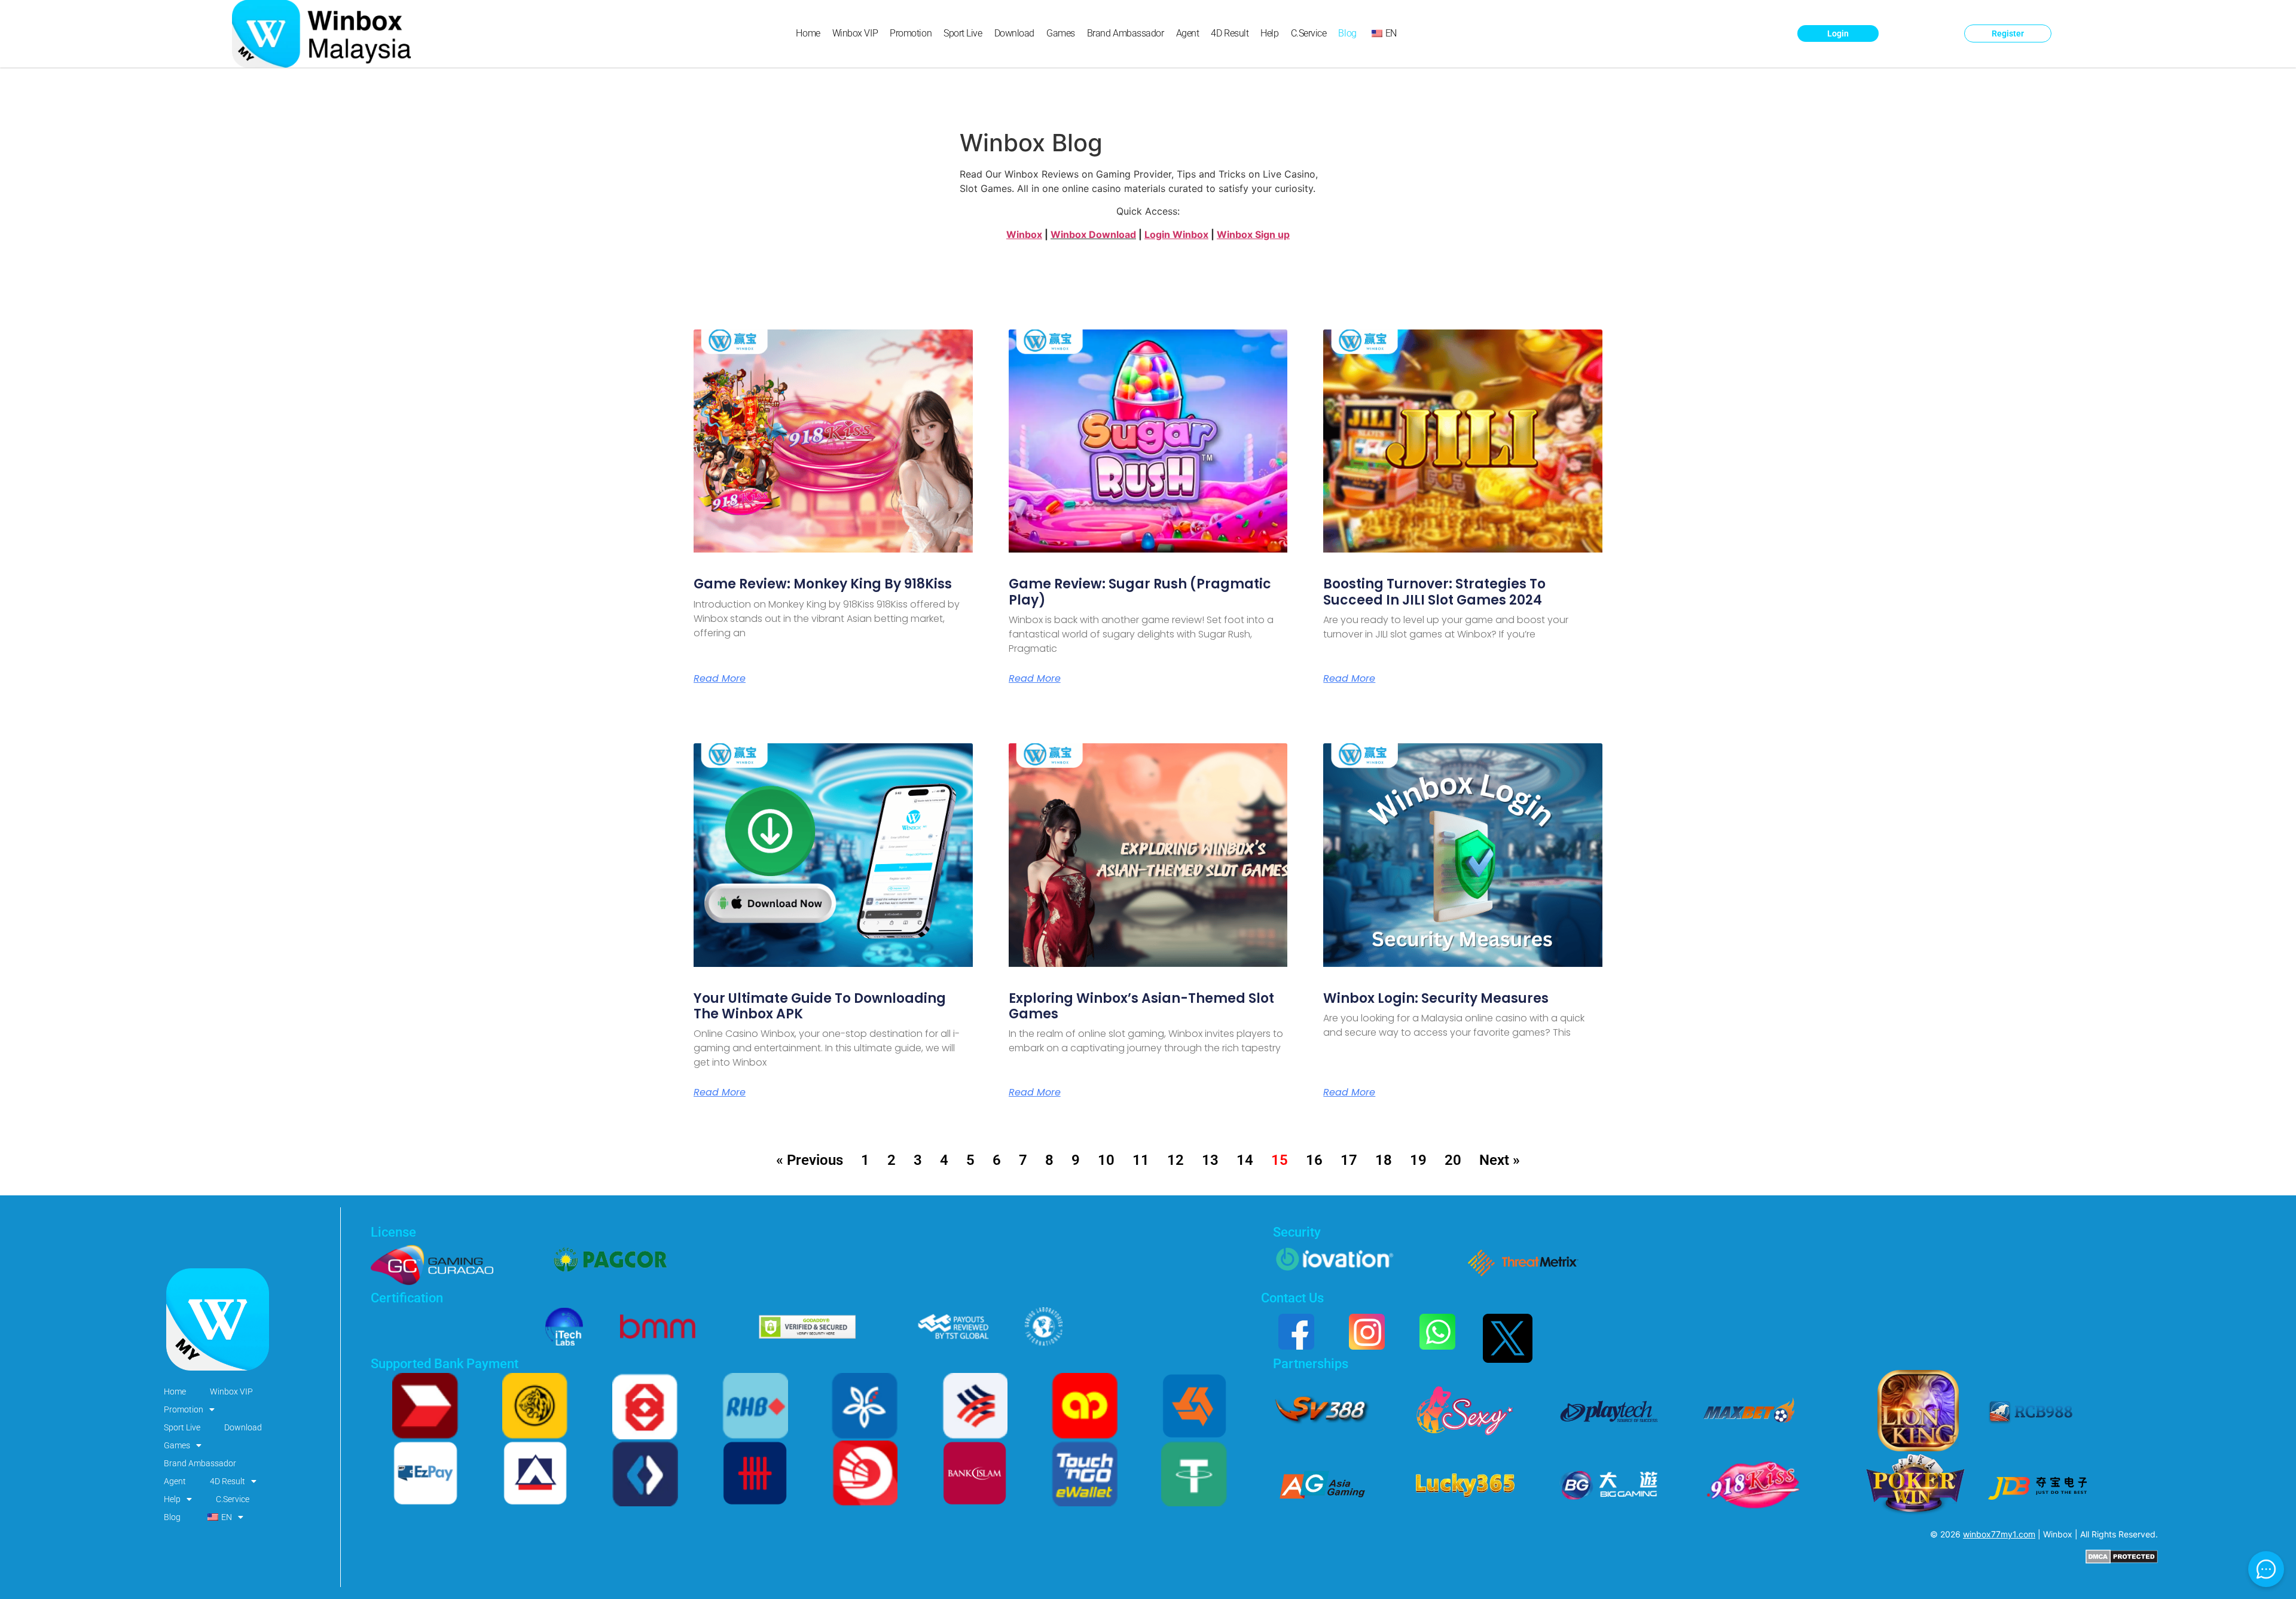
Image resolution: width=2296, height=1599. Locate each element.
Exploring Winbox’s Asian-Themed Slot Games (1141, 1006)
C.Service (1309, 33)
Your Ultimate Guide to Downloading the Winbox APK (820, 1006)
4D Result (1230, 33)
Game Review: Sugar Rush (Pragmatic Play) (1140, 592)
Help (1269, 33)
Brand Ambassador (1126, 33)
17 (1349, 1160)
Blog (1347, 33)
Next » (1500, 1160)
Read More (720, 679)
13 (1210, 1160)
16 (1314, 1160)
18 (1384, 1160)
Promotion (911, 33)
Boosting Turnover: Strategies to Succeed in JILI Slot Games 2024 (1434, 592)
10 (1106, 1160)
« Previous (810, 1160)
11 (1141, 1160)
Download (1014, 33)
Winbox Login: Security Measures (1436, 998)
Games (1061, 33)
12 (1176, 1160)
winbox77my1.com (1999, 1534)
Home (808, 33)
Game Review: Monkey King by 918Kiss (823, 584)
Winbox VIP (855, 33)
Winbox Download (1093, 234)
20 (1453, 1160)
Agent (1188, 33)
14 (1245, 1160)
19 (1418, 1160)
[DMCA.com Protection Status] (2122, 1560)
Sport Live (963, 33)
